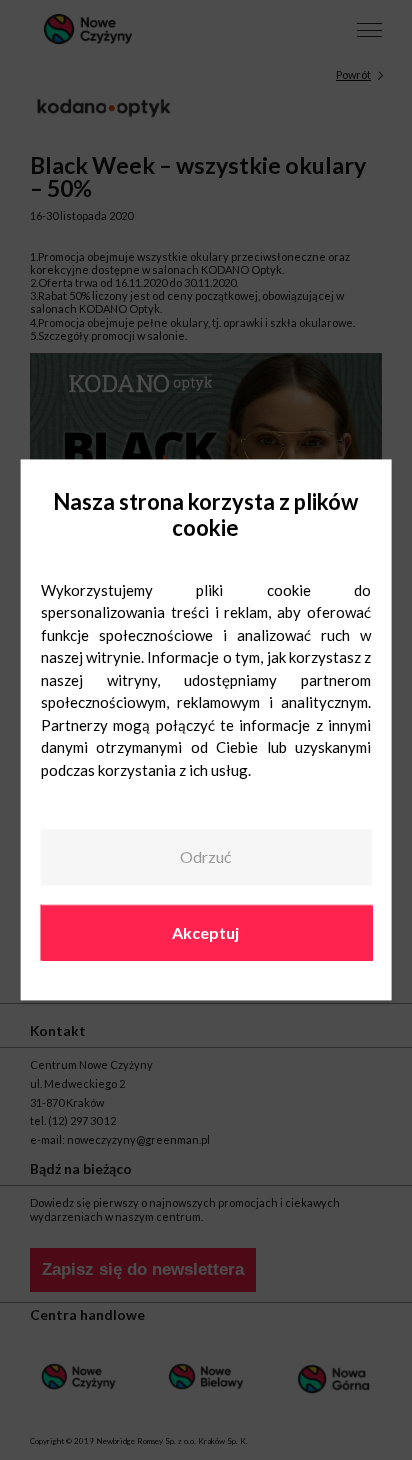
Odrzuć (205, 856)
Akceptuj (205, 932)
